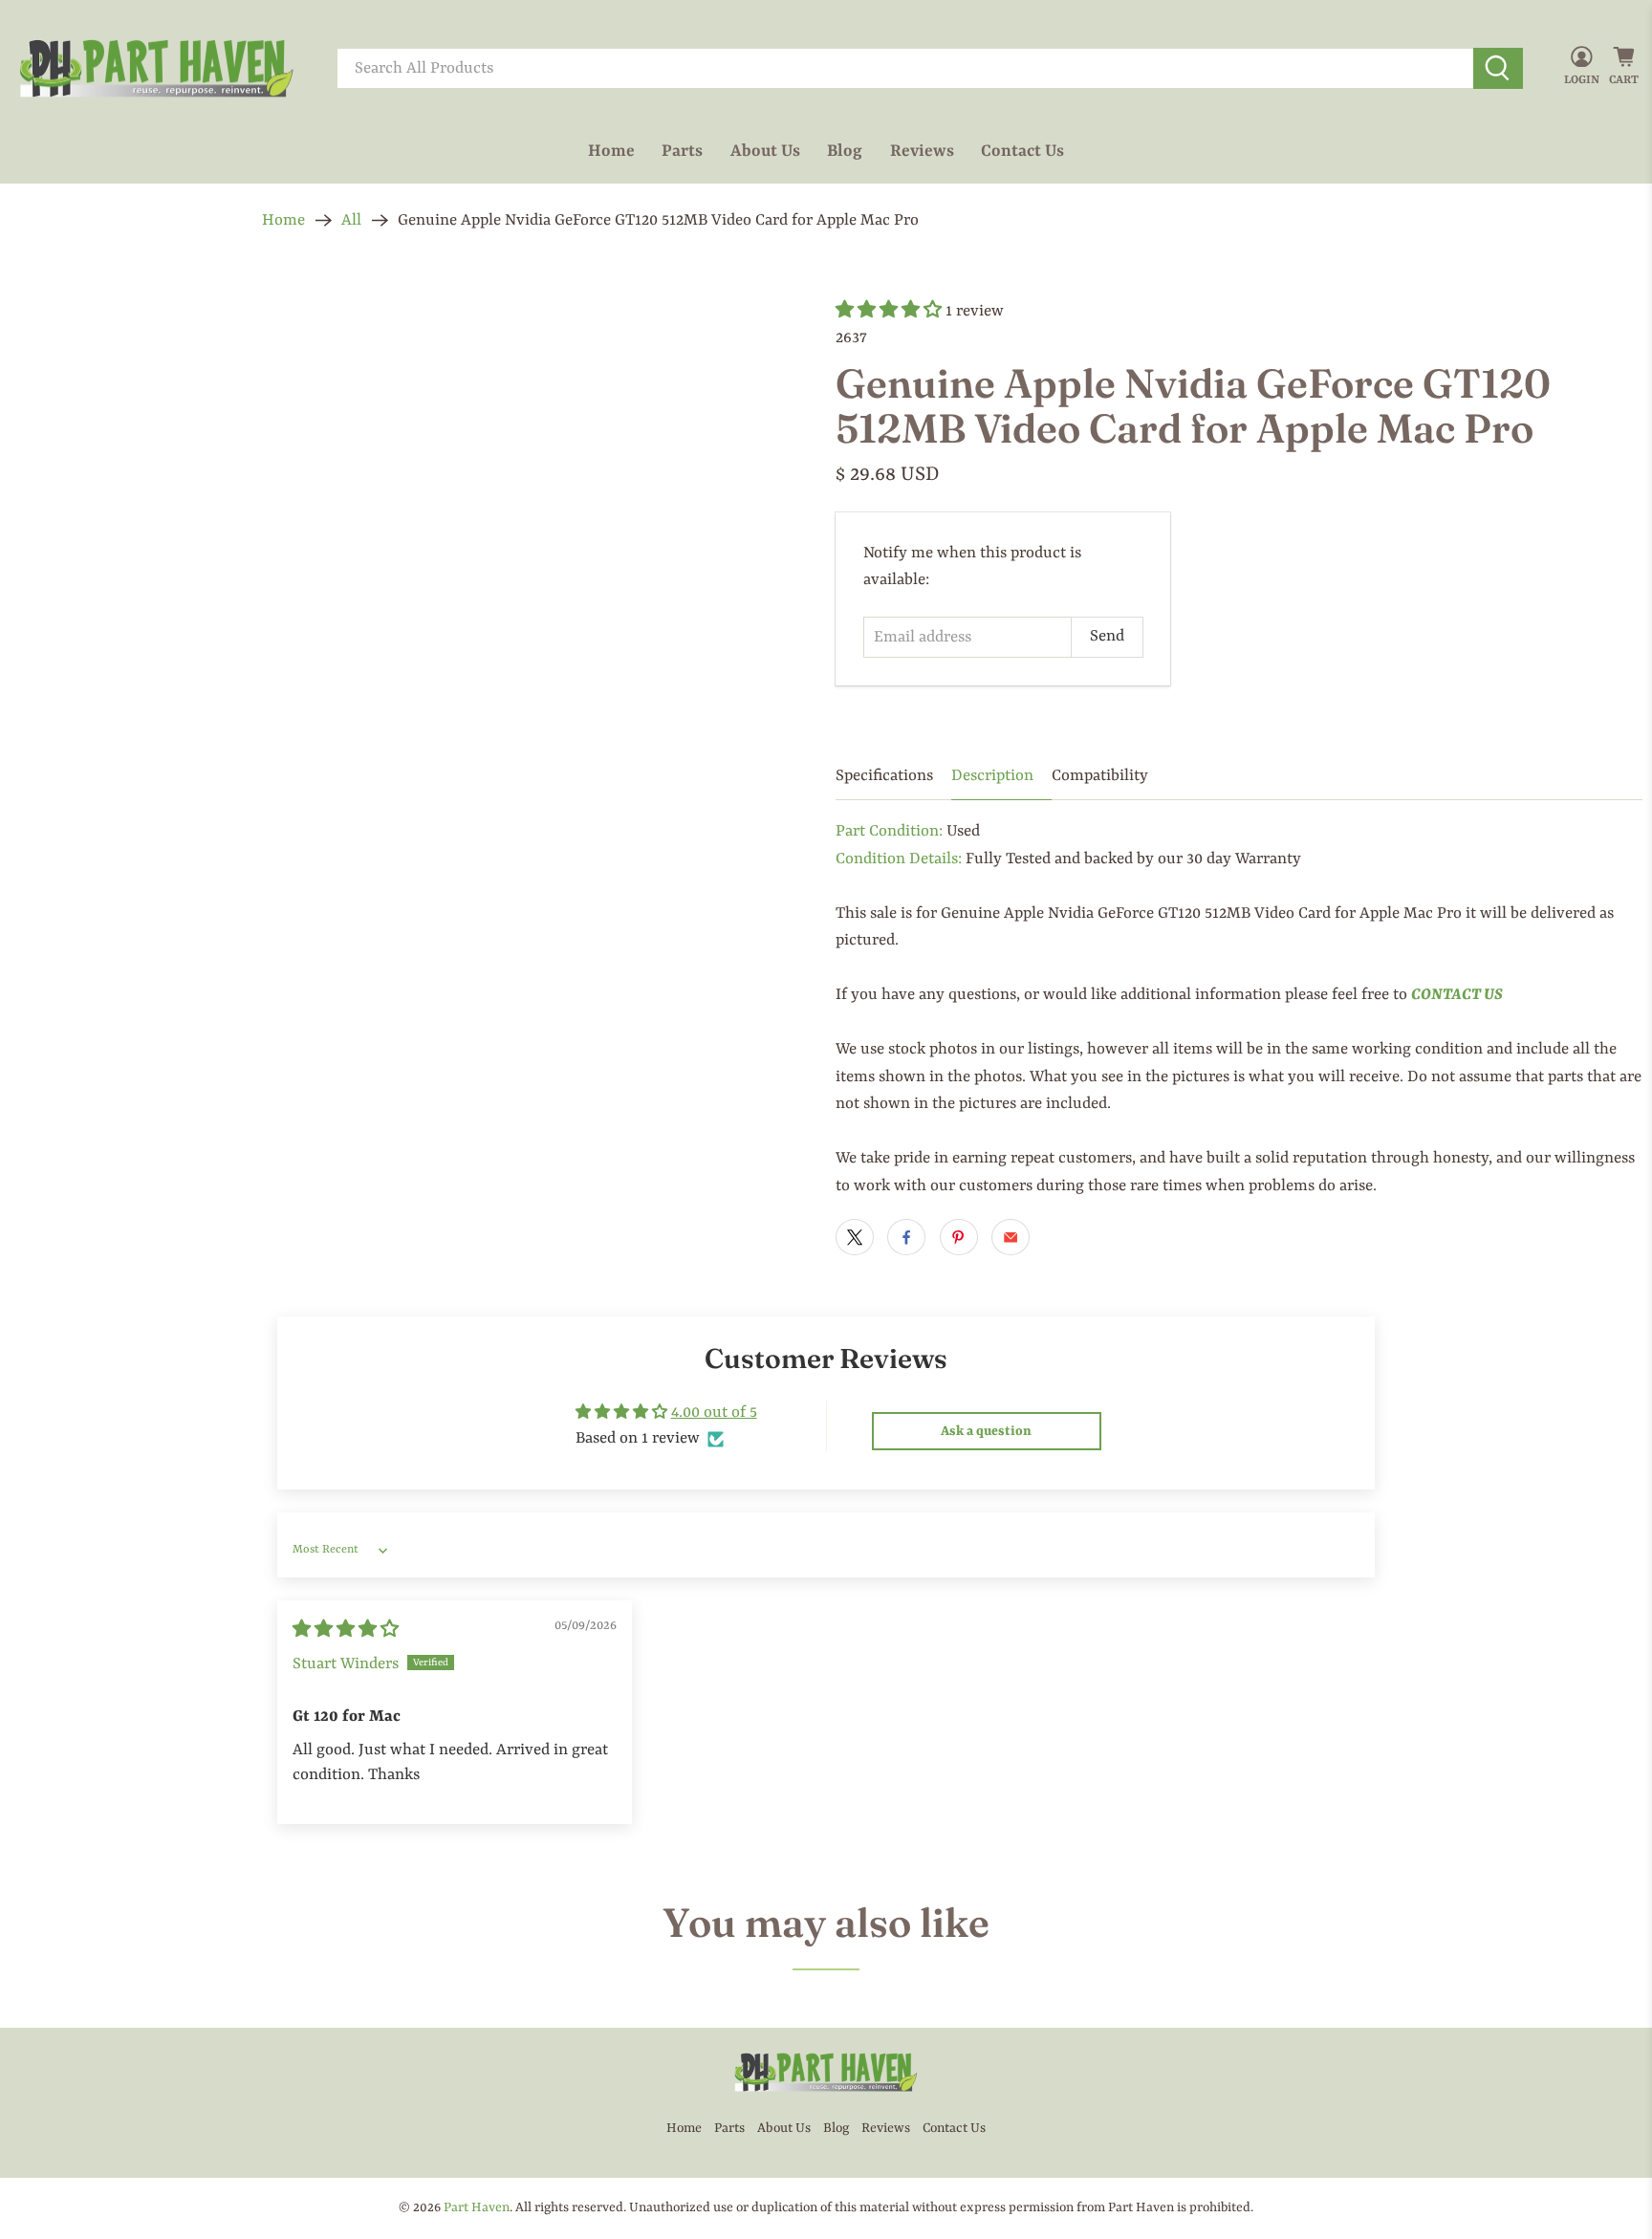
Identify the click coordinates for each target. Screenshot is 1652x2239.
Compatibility (1100, 776)
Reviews (922, 151)
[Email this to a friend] (1011, 1237)
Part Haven (477, 2207)
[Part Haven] (157, 69)
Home (611, 151)
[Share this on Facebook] (906, 1237)
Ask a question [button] (986, 1431)
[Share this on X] (855, 1237)
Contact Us (1022, 151)
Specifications (884, 776)
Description (992, 776)
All (351, 220)
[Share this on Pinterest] (959, 1237)
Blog (845, 151)
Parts (682, 151)
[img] (346, 1630)
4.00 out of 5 (714, 1413)
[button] (889, 311)
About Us (765, 151)
